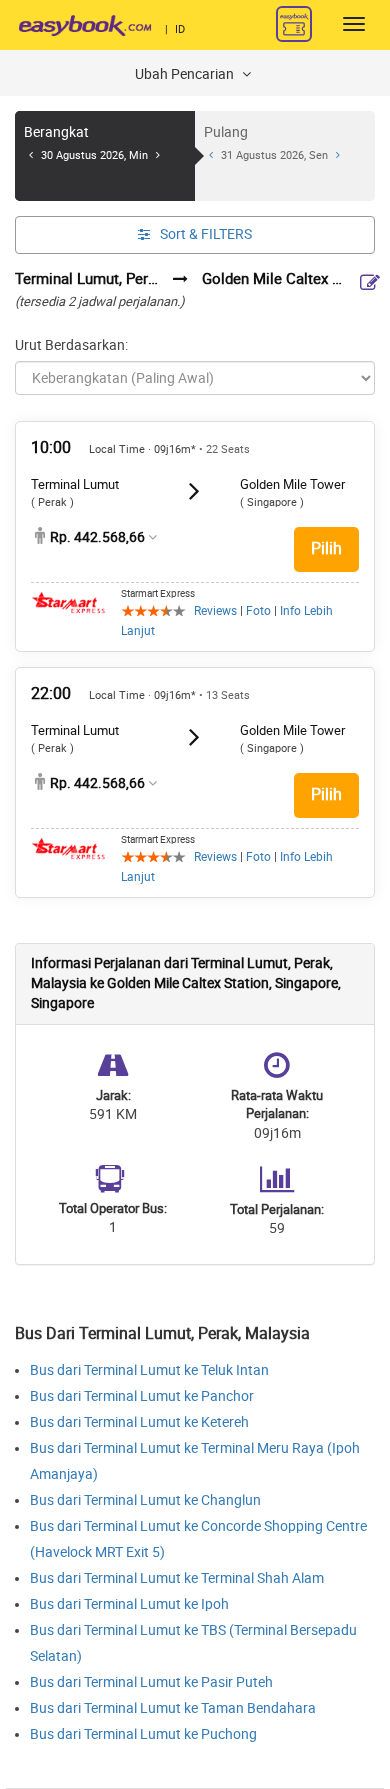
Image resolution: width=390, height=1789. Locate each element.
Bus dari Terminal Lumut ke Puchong (143, 1734)
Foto (258, 611)
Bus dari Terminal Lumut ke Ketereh (139, 1422)
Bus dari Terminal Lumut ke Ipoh (129, 1604)
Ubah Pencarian (186, 74)
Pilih (326, 548)
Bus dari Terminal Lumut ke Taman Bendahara (173, 1708)
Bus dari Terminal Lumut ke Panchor (142, 1396)
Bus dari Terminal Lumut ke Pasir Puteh (151, 1682)
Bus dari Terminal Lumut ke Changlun (145, 1500)
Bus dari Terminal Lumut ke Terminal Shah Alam (177, 1578)
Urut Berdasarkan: (71, 345)
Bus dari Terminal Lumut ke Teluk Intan (149, 1370)
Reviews (215, 611)
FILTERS (206, 234)
